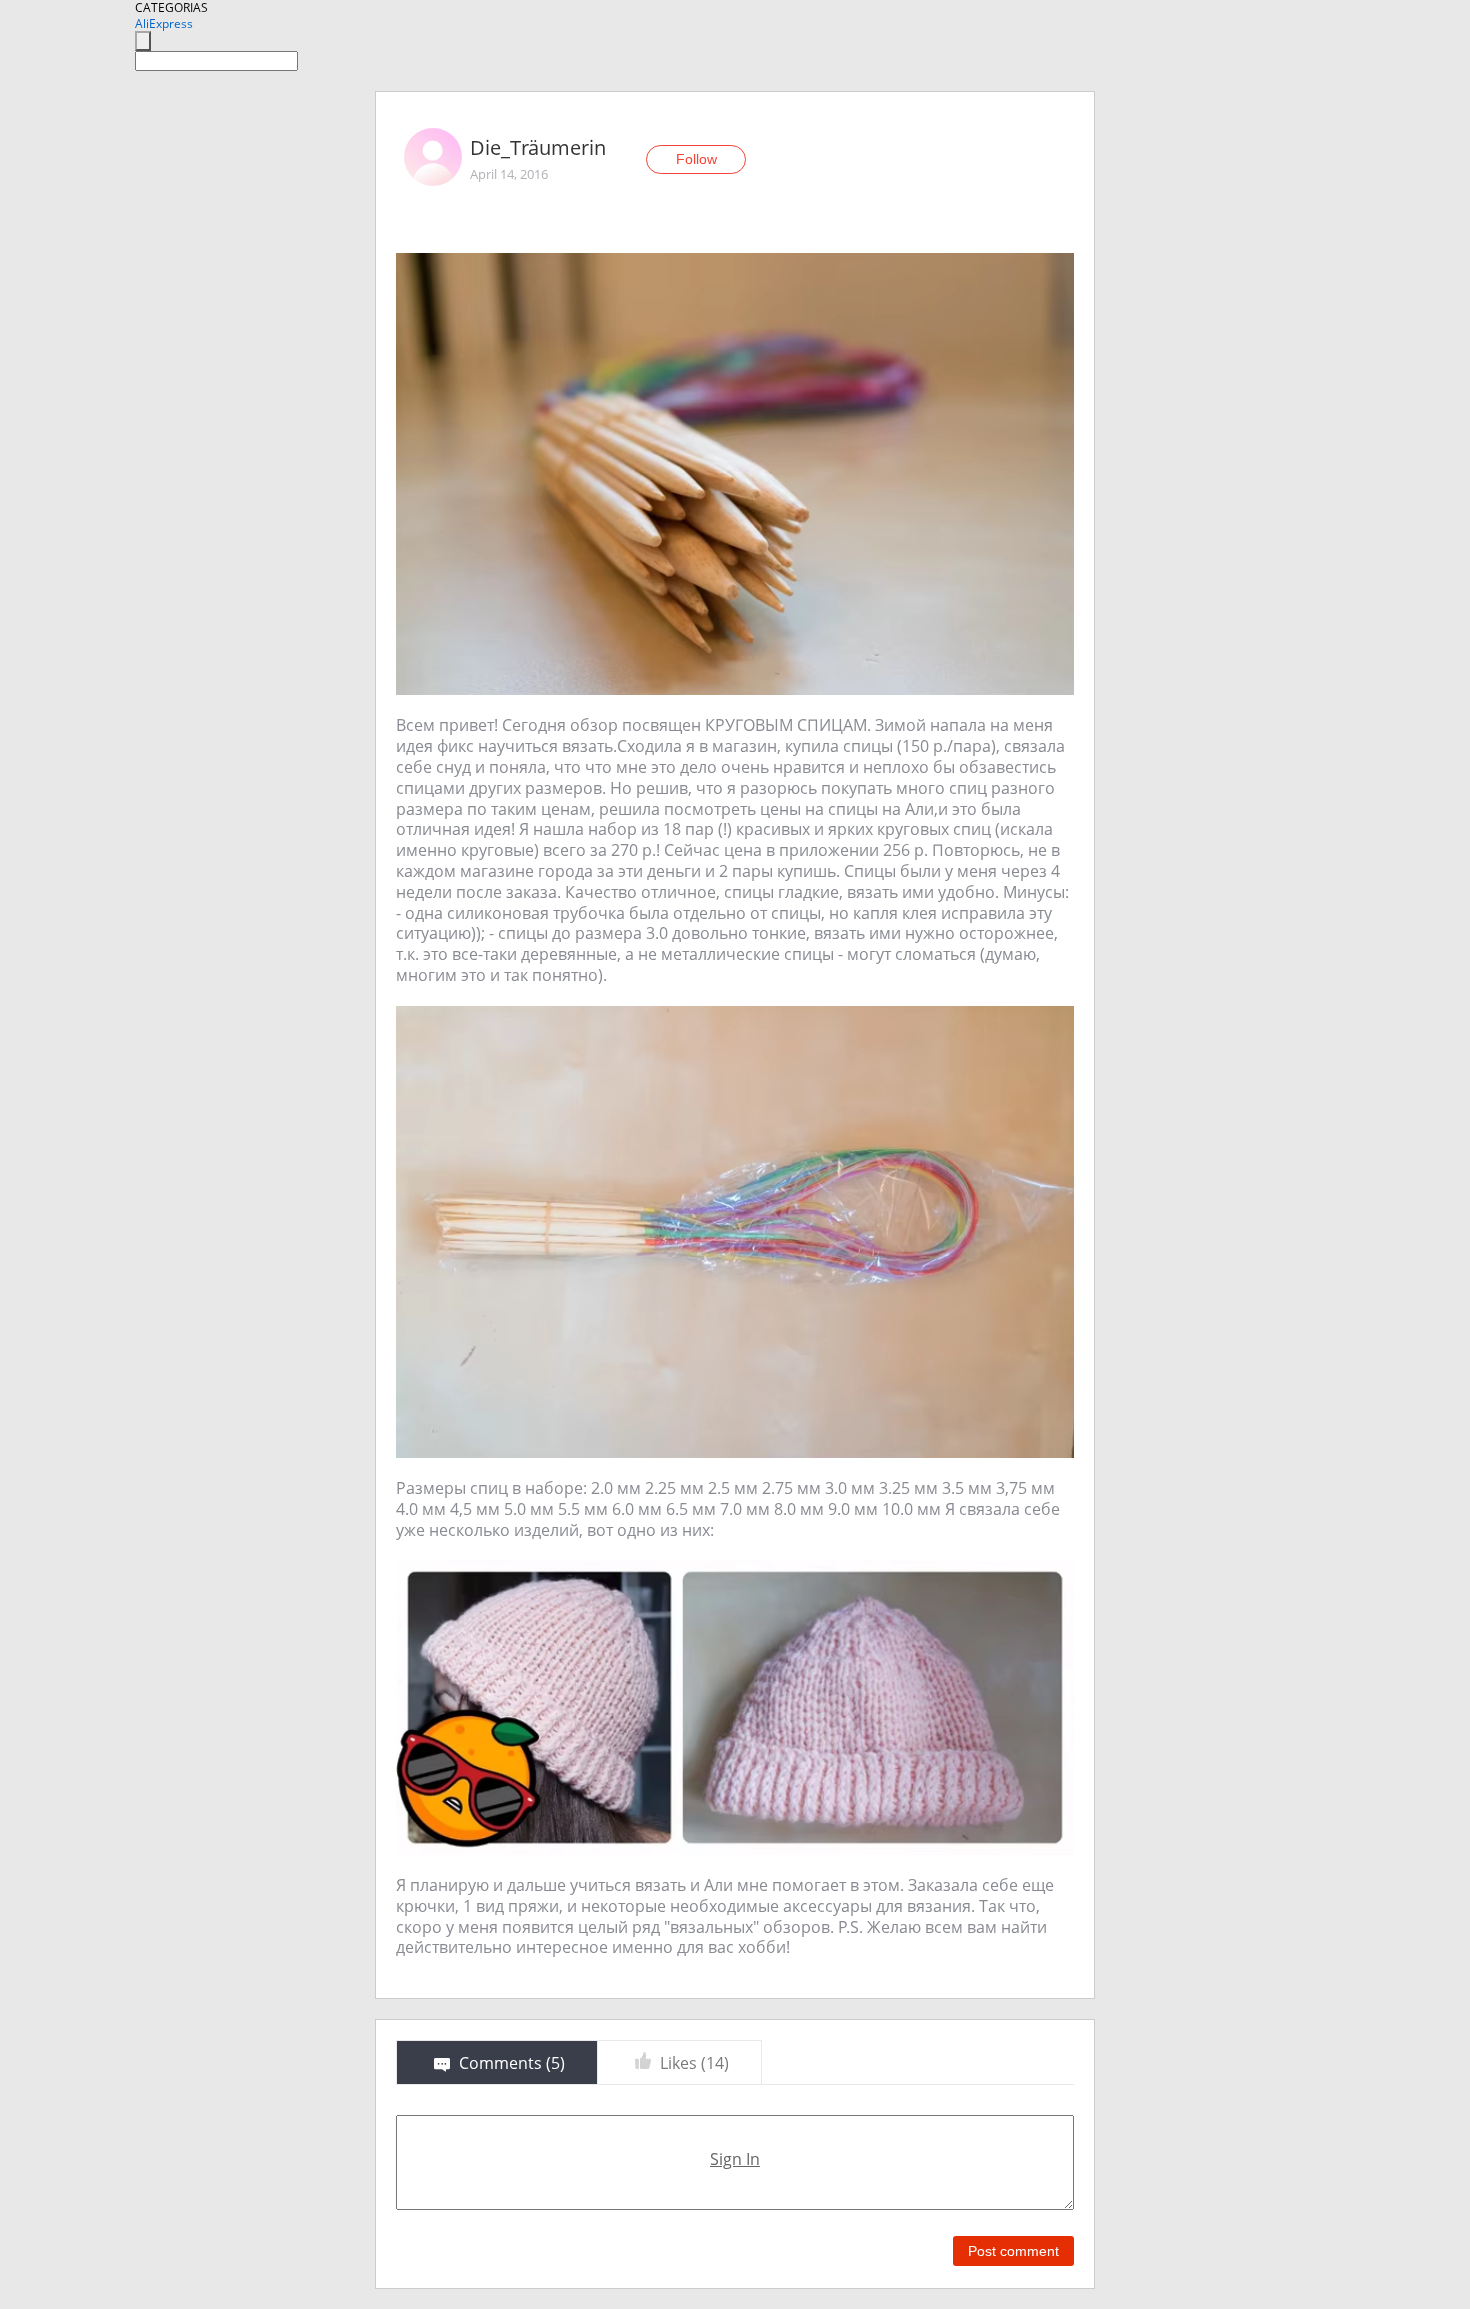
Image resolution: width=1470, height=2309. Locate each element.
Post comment (1013, 2251)
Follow (696, 159)
